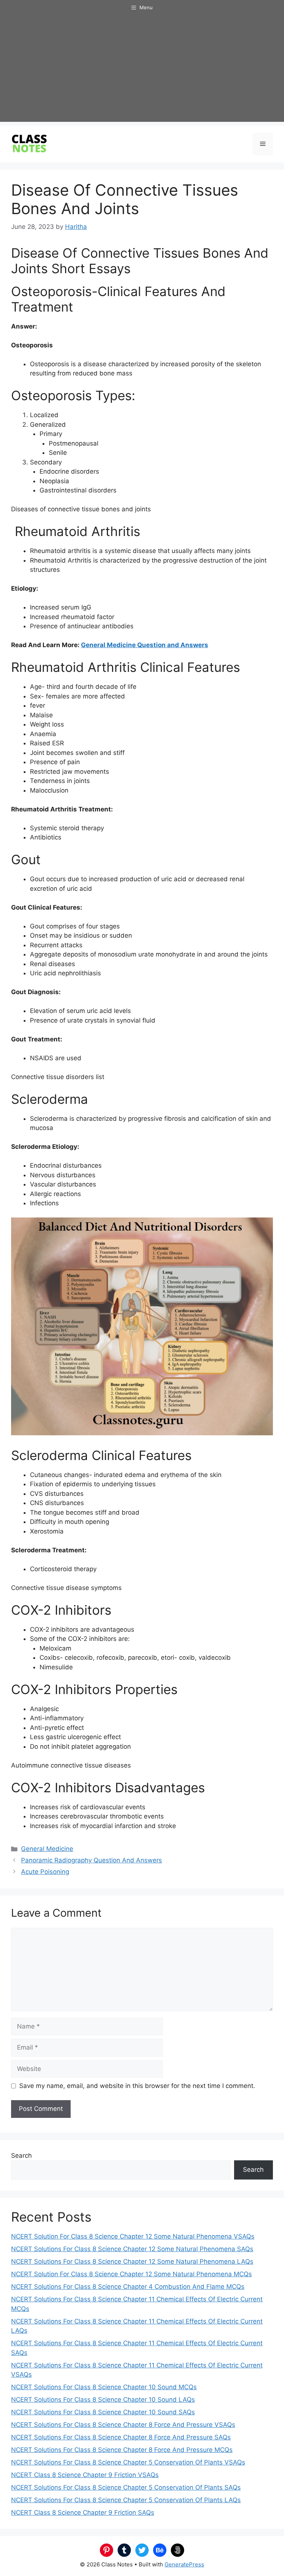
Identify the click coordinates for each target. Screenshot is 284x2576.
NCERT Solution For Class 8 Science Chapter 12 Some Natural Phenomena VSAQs (133, 2236)
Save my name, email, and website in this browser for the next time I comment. (137, 2086)
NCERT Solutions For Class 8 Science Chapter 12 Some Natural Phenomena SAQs (132, 2249)
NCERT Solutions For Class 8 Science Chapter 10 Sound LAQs (103, 2400)
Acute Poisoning (45, 1872)
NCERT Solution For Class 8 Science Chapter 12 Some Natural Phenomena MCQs (131, 2274)
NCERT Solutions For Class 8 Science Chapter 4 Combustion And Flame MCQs (128, 2287)
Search (21, 2156)
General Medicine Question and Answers (145, 645)
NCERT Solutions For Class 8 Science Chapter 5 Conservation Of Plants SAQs (126, 2487)
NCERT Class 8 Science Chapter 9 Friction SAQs (83, 2513)
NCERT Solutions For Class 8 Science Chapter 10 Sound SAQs (103, 2412)
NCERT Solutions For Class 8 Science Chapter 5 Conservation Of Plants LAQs (126, 2500)
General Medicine (47, 1849)
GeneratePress (184, 2564)
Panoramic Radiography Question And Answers (92, 1860)
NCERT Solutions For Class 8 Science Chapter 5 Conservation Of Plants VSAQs (128, 2462)
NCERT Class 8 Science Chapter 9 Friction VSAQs (85, 2475)
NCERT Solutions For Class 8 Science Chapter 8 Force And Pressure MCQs (122, 2450)
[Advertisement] (142, 70)
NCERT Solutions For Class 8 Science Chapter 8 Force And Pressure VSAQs (123, 2425)
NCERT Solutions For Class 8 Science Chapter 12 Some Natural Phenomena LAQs (132, 2261)
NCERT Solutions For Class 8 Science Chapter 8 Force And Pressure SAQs (121, 2437)
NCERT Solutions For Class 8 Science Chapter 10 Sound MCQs (104, 2387)
